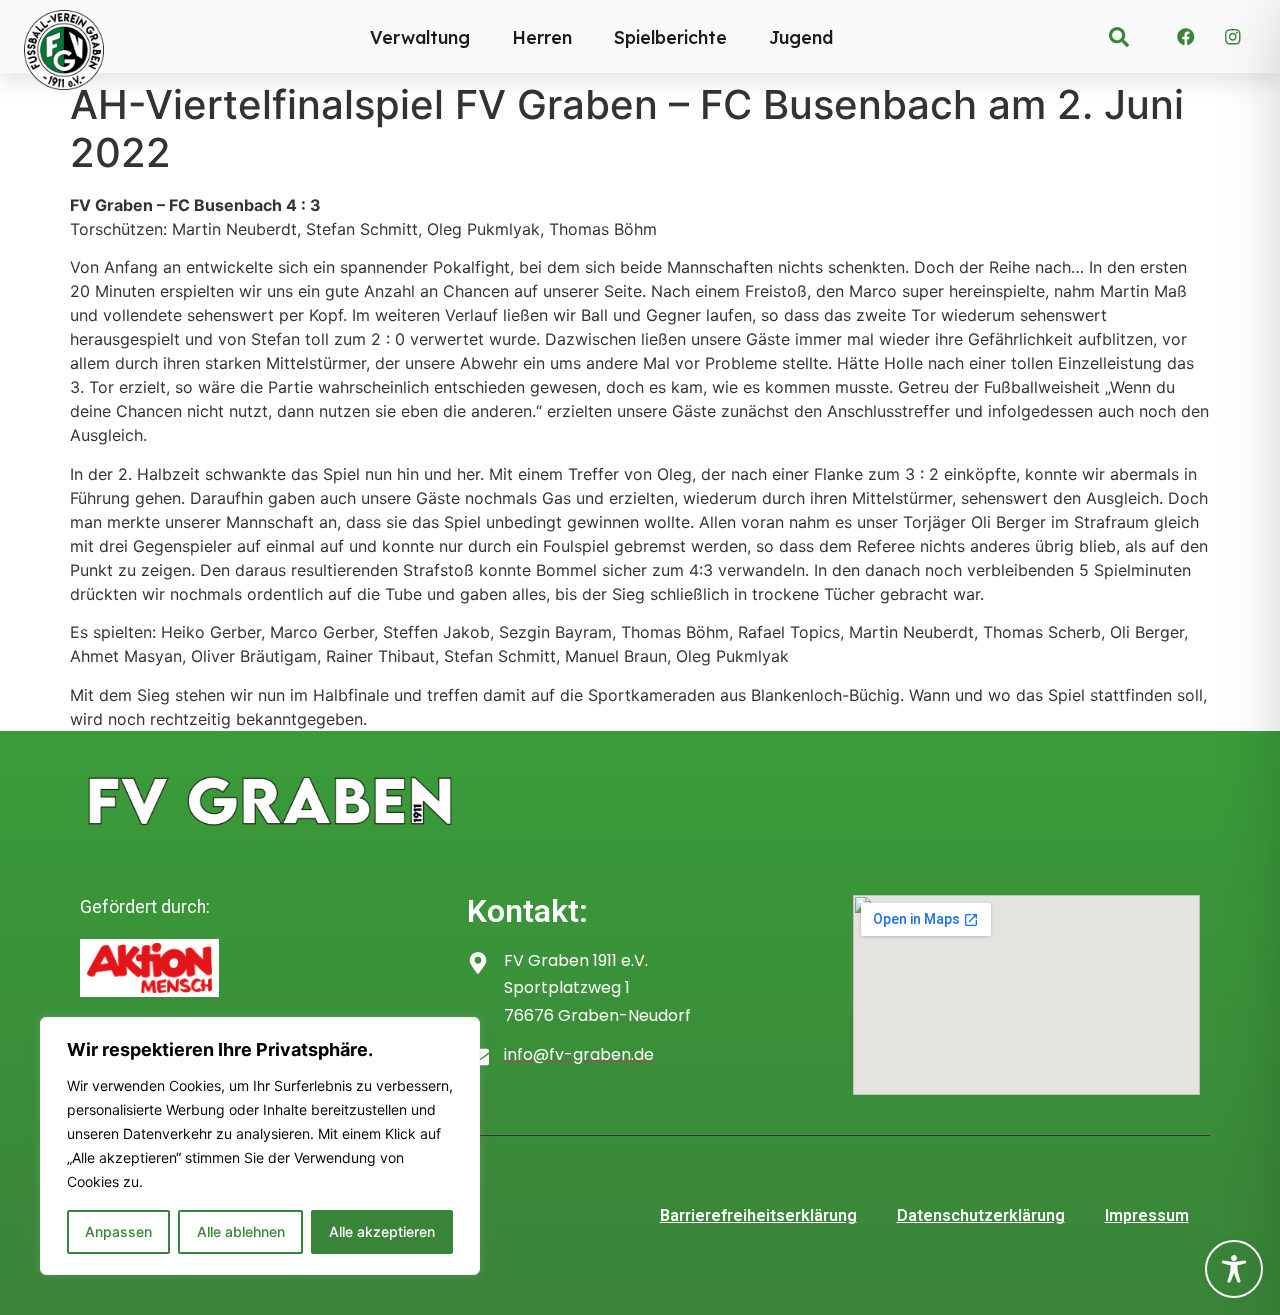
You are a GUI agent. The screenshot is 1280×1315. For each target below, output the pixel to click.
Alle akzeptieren (382, 1231)
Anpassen (118, 1231)
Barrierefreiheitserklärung (758, 1215)
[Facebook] (1186, 37)
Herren (542, 37)
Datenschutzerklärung (981, 1215)
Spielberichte (670, 37)
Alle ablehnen (241, 1231)
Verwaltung (420, 37)
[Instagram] (1233, 37)
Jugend (801, 37)
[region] (260, 1146)
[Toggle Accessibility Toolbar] (1234, 1269)
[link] (1119, 37)
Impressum (1147, 1215)
